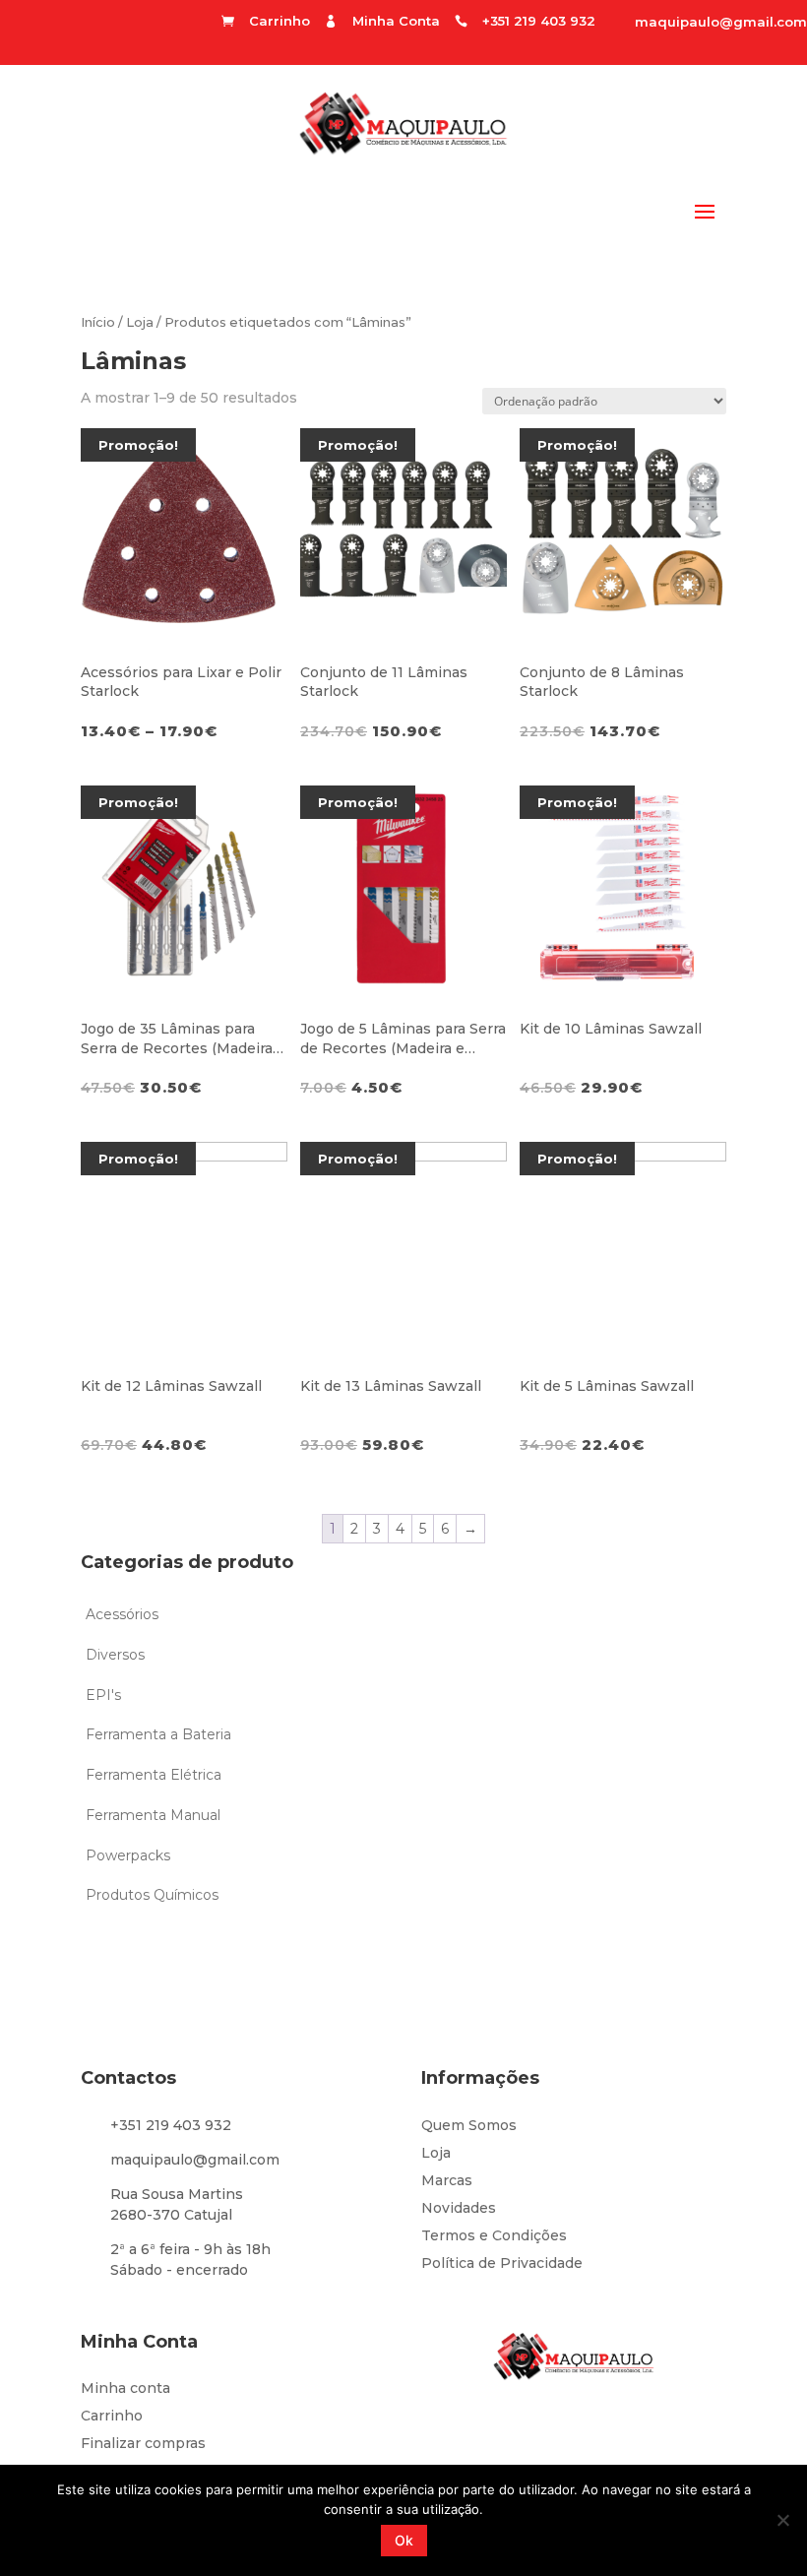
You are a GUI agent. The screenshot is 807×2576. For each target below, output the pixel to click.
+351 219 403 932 (171, 2125)
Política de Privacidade (502, 2263)
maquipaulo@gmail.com (721, 22)
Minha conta (125, 2388)
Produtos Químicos (152, 1895)
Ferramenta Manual (153, 1815)
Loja (140, 322)
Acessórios (122, 1614)
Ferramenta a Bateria (158, 1734)
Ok (404, 2540)
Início (98, 322)
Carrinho (112, 2416)
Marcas (447, 2180)
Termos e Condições (494, 2235)
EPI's (103, 1695)
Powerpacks (128, 1855)
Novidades (459, 2208)
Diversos (115, 1655)
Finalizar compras (143, 2443)
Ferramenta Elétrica (154, 1775)
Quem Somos (469, 2125)
